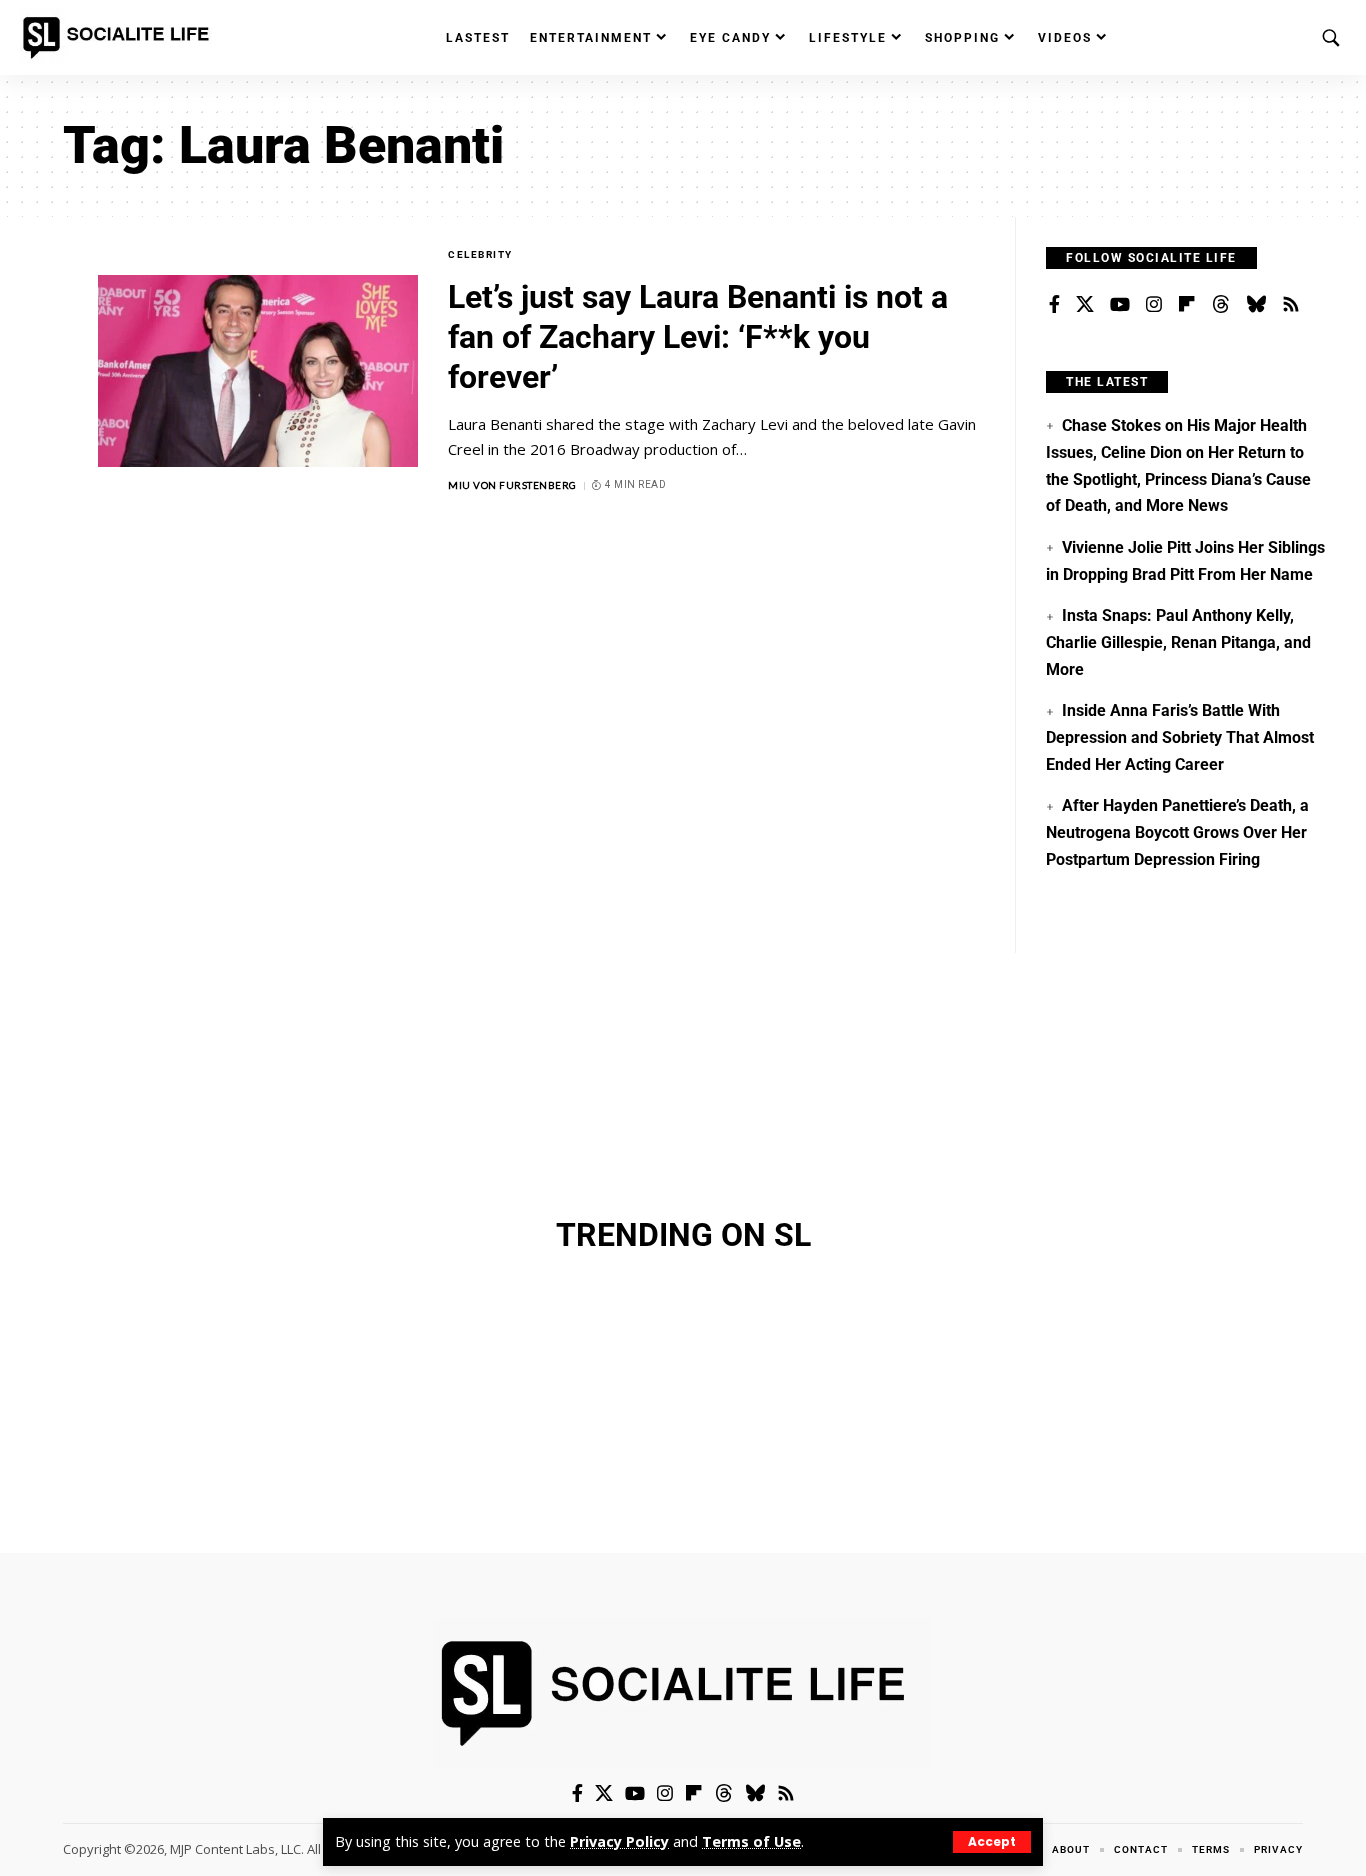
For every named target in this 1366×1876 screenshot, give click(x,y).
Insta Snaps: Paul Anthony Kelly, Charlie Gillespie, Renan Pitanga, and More (1178, 642)
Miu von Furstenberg (512, 485)
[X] (1085, 305)
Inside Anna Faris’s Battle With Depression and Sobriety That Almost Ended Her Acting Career (1180, 737)
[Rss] (1291, 305)
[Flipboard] (1187, 305)
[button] (992, 1842)
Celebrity (480, 254)
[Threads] (1221, 305)
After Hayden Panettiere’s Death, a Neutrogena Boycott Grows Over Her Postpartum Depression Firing (1177, 832)
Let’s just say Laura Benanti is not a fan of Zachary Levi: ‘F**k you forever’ (698, 337)
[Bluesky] (1256, 305)
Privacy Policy (619, 1841)
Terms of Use (751, 1841)
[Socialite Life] (120, 38)
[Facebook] (1054, 305)
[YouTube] (1120, 305)
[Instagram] (1154, 305)
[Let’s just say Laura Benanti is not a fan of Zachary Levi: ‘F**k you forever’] (258, 371)
